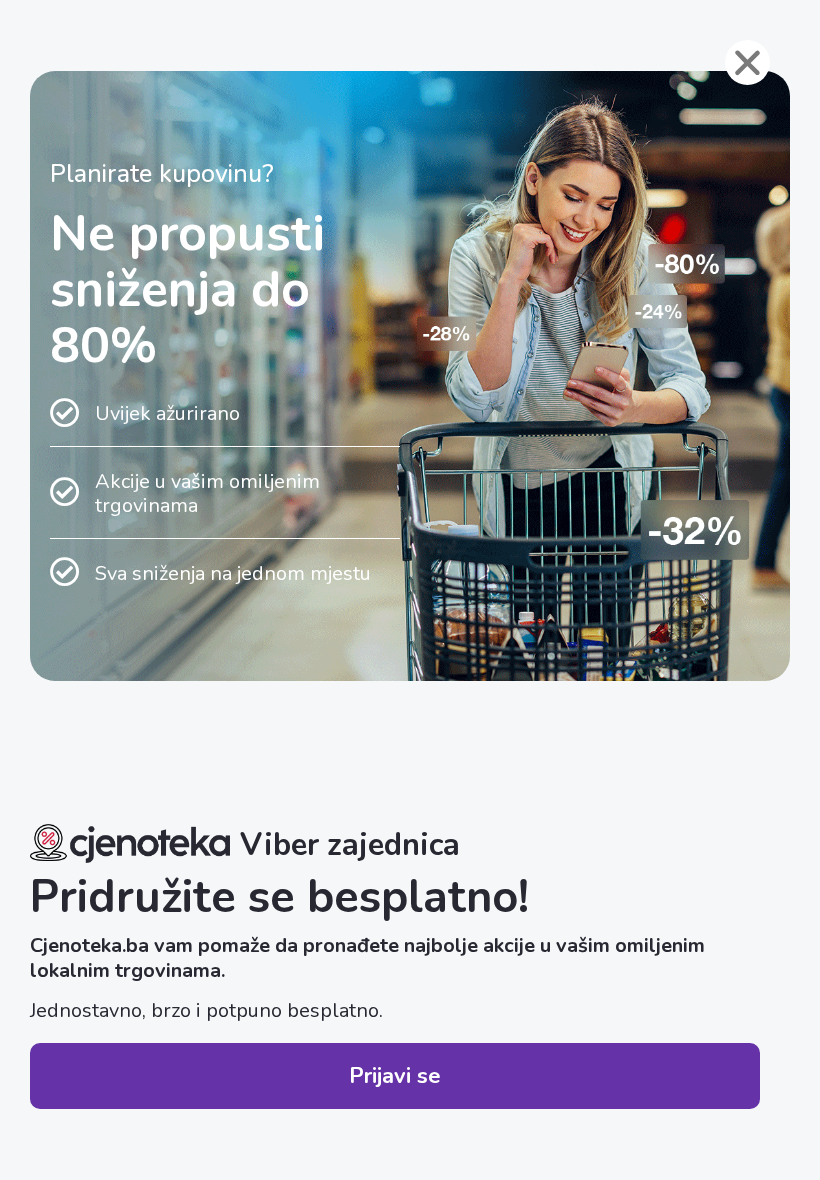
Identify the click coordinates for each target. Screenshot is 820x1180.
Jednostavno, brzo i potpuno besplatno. (206, 1010)
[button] (395, 1076)
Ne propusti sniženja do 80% (187, 289)
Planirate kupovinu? (162, 174)
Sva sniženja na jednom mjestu (233, 573)
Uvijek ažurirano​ (167, 413)
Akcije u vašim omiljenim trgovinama (207, 493)
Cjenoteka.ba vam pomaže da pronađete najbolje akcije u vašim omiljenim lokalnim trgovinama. (367, 958)
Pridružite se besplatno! (279, 897)
